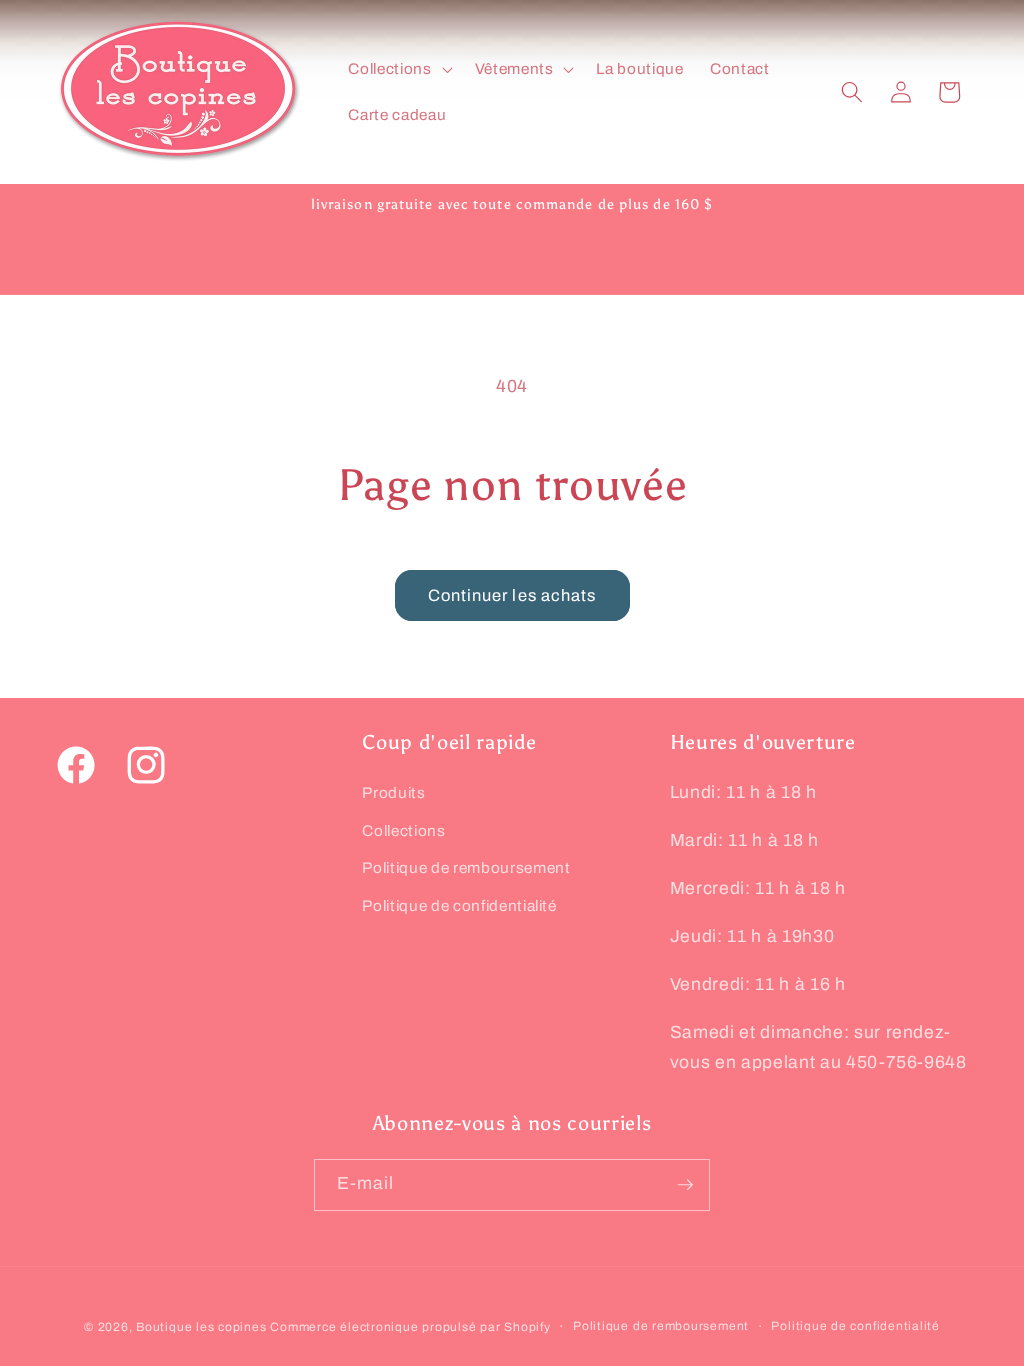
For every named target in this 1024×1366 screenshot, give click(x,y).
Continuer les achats (512, 595)
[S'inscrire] (685, 1185)
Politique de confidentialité (459, 905)
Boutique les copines (201, 1327)
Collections (403, 830)
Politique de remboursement (466, 867)
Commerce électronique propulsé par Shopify (410, 1327)
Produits (393, 792)
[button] (398, 69)
